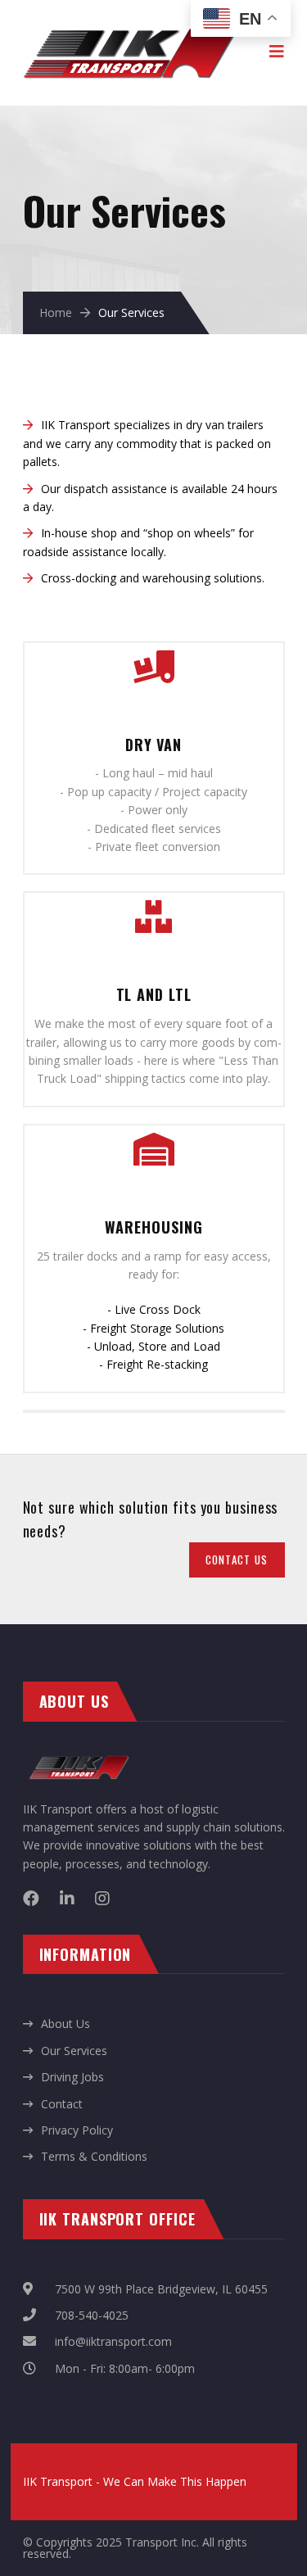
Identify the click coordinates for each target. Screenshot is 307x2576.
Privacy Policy (77, 2130)
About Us (65, 2024)
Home (56, 312)
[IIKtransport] (130, 25)
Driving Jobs (72, 2077)
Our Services (74, 2051)
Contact (62, 2104)
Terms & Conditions (94, 2156)
